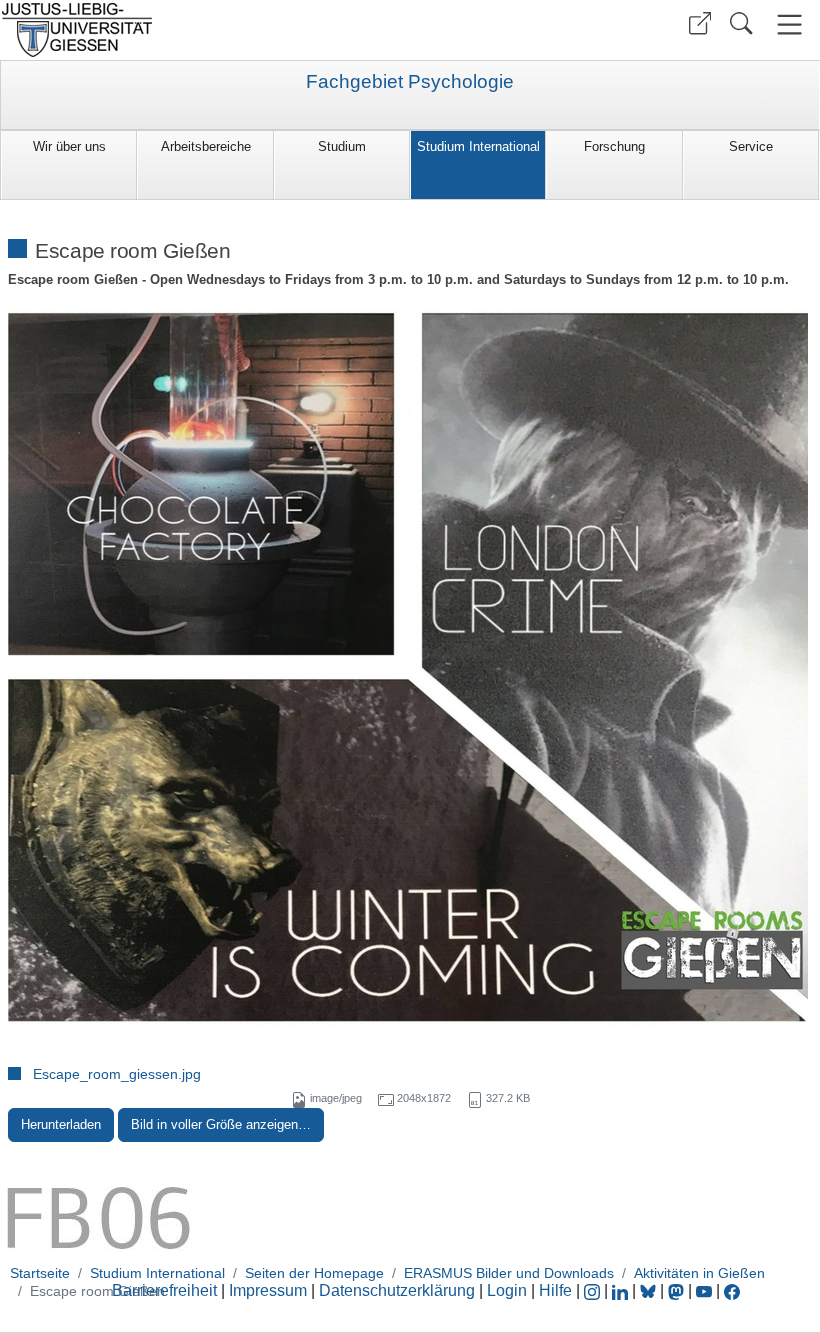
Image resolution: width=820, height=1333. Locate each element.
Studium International (478, 146)
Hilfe (555, 1290)
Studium (342, 146)
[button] (700, 23)
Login (509, 1290)
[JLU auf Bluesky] (650, 1290)
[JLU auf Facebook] (732, 1290)
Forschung (614, 146)
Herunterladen (61, 1124)
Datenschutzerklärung (397, 1290)
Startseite (40, 1273)
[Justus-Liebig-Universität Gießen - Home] (202, 30)
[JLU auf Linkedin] (622, 1290)
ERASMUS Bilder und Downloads (509, 1273)
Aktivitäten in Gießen (699, 1273)
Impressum (268, 1290)
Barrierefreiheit (164, 1290)
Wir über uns (69, 146)
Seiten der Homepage (314, 1273)
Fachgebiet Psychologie (410, 82)
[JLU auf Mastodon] (678, 1290)
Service (751, 146)
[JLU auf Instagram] (594, 1290)
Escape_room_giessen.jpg (117, 1074)
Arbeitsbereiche (206, 146)
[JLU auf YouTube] (704, 1290)
